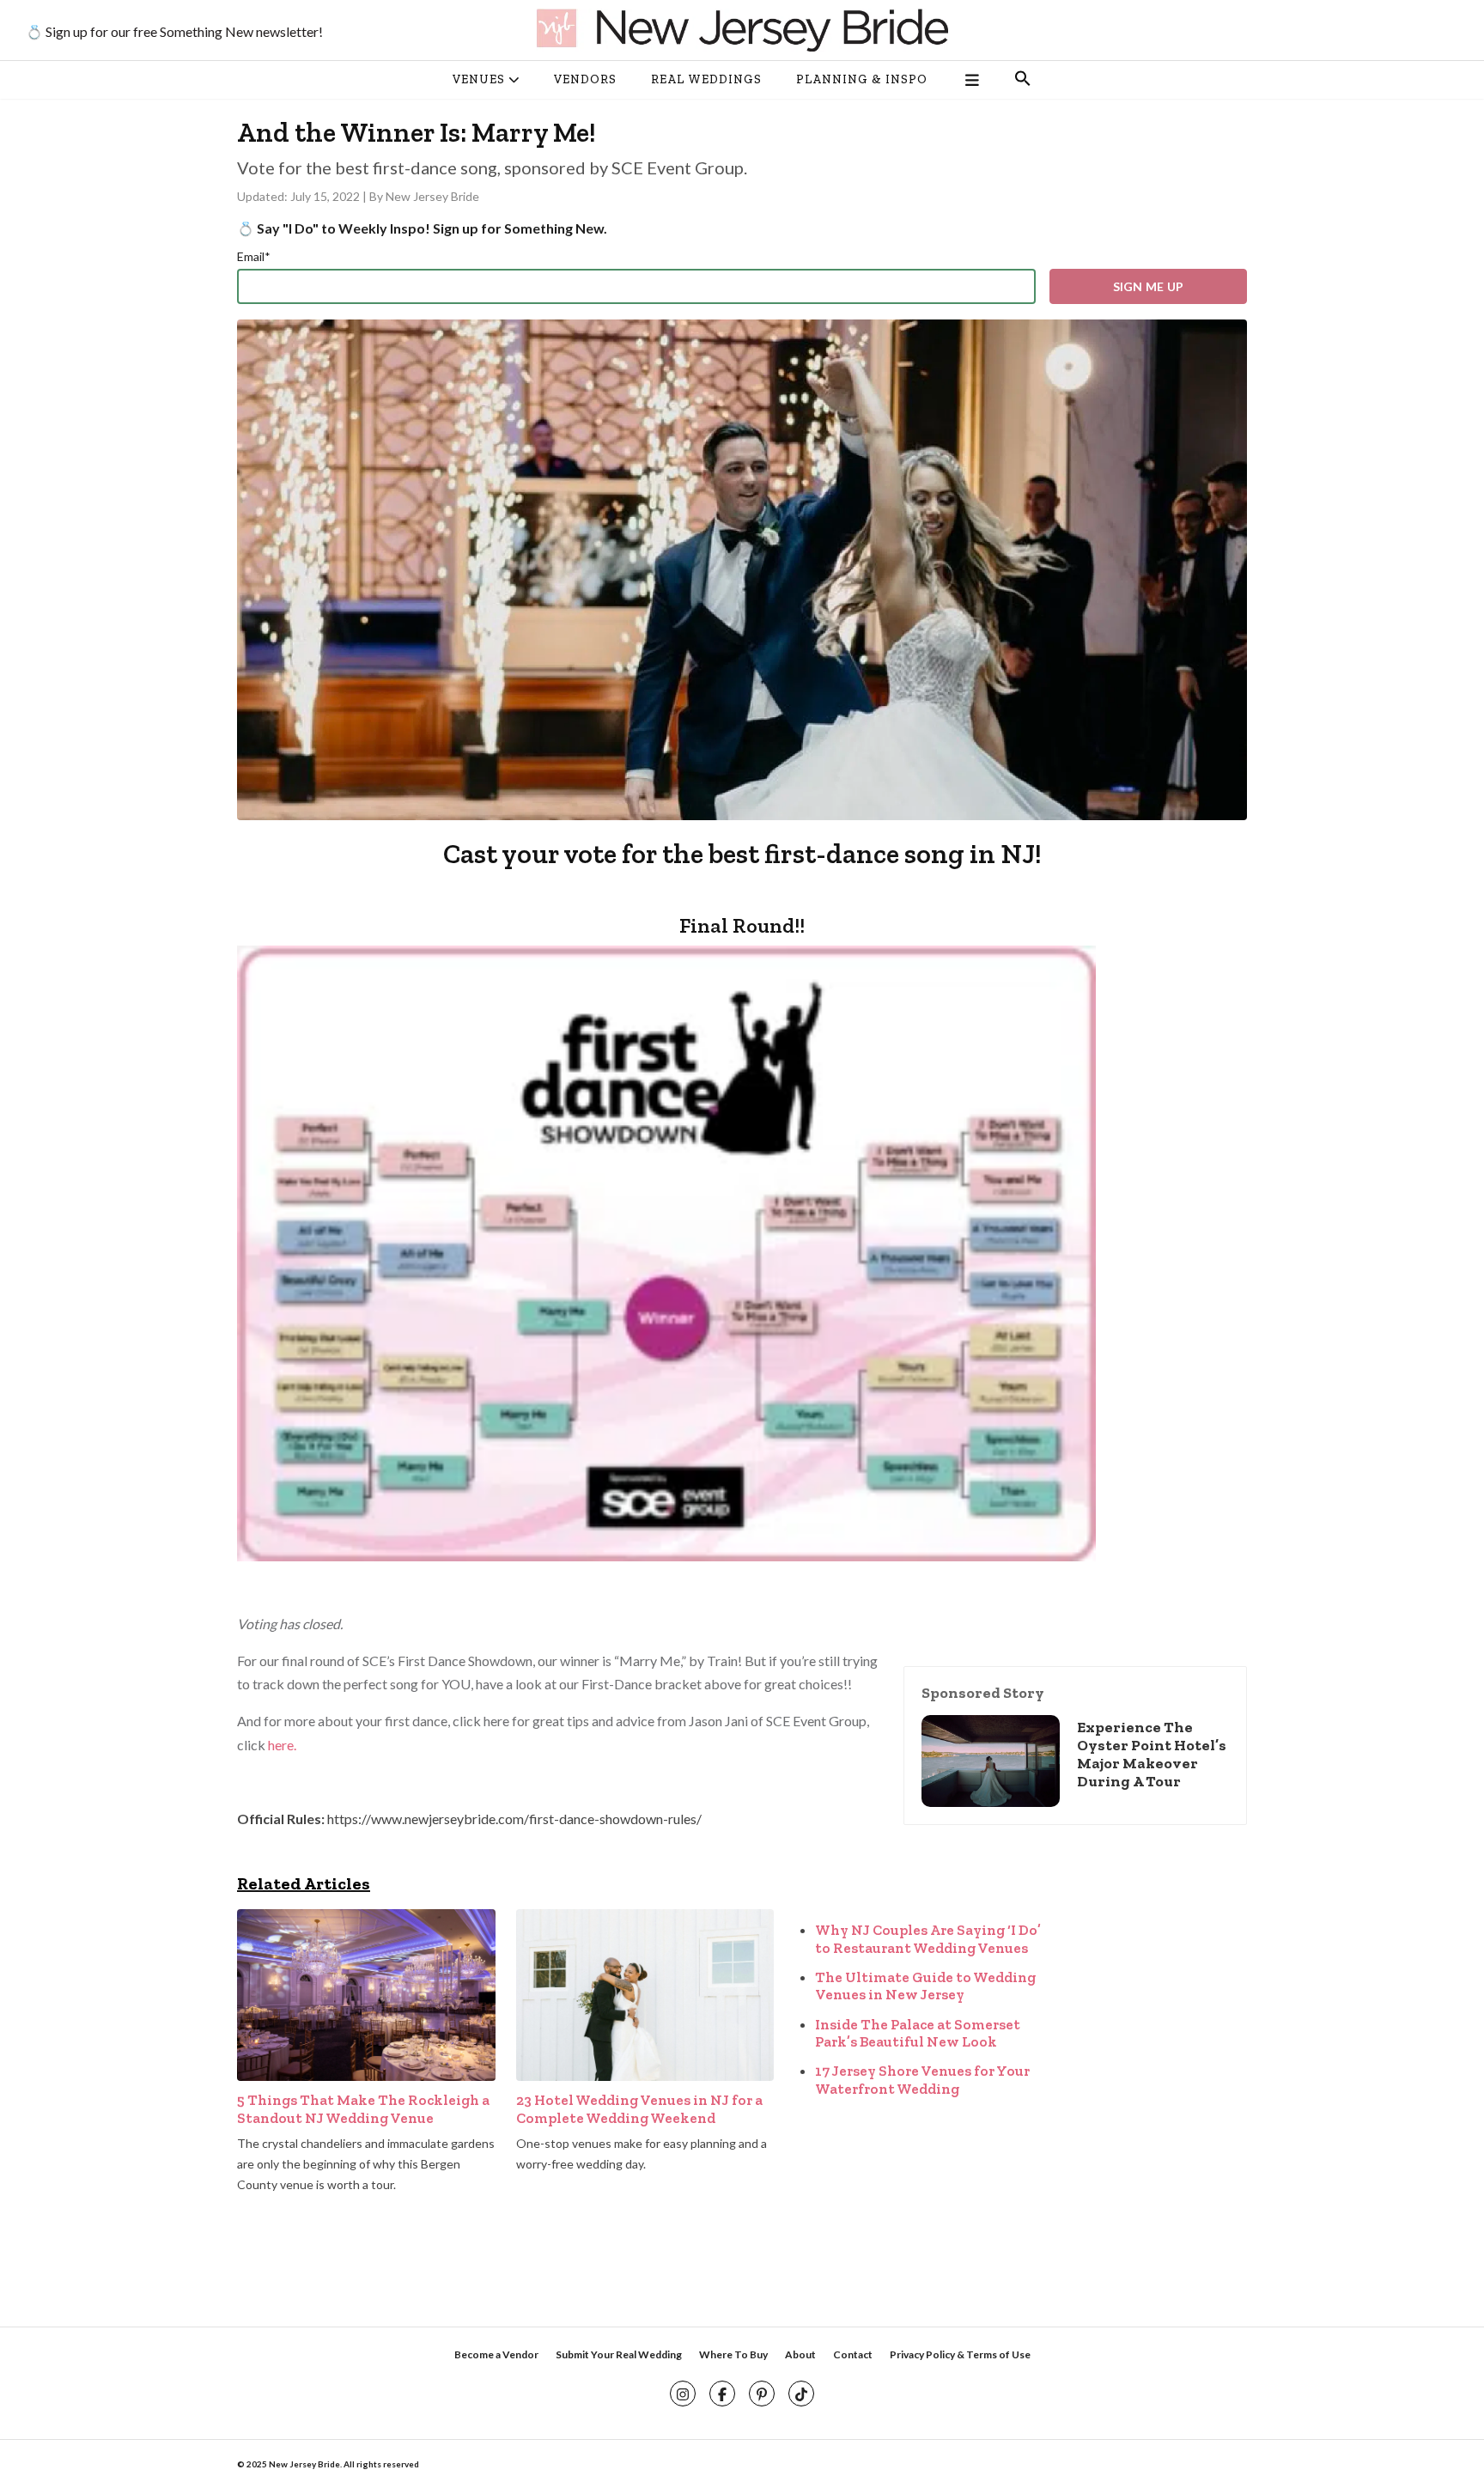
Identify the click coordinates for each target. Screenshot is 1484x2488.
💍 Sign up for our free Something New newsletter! (174, 31)
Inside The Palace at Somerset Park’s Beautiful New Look (918, 2033)
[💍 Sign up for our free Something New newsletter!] (742, 30)
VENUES (479, 79)
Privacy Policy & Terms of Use (960, 2354)
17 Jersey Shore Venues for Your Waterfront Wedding (922, 2079)
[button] (1023, 80)
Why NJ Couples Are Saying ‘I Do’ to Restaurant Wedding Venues (928, 1938)
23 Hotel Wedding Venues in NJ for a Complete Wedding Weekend (639, 2108)
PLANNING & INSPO (862, 79)
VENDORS (585, 79)
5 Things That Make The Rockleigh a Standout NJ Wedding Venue (363, 2108)
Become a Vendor (496, 2354)
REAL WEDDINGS (706, 79)
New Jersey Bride (432, 196)
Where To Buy (733, 2354)
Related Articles (304, 1883)
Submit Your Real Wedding (619, 2354)
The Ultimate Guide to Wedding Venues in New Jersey (925, 1986)
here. (283, 1745)
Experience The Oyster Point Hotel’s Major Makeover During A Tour (1152, 1754)
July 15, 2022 (326, 196)
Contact (853, 2354)
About (800, 2354)
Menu (971, 80)
